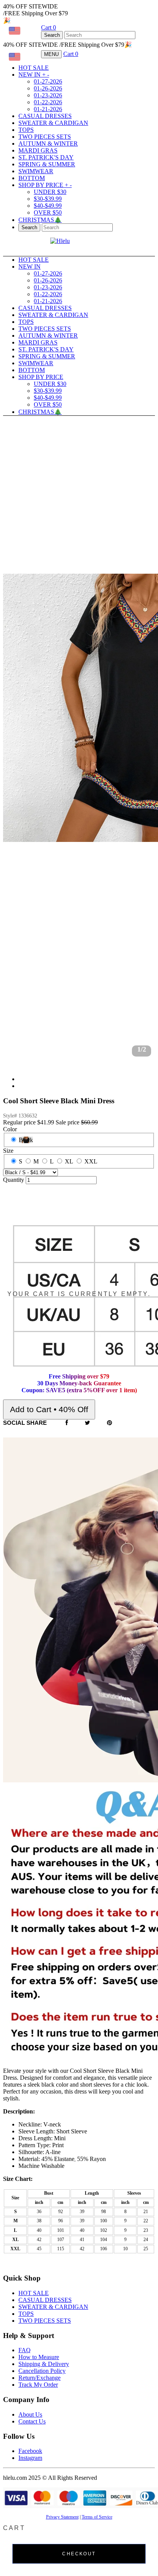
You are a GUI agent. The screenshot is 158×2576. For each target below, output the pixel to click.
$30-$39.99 (48, 199)
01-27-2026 (48, 81)
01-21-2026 (48, 109)
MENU (51, 54)
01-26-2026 (48, 88)
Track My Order (38, 2385)
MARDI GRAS (38, 150)
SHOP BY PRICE (45, 185)
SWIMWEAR (36, 171)
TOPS (26, 130)
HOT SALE (34, 68)
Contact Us (32, 2421)
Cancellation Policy (42, 2371)
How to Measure (39, 2357)
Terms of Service (97, 2517)
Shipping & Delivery (44, 2364)
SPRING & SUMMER (47, 164)
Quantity (14, 1180)
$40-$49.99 (48, 206)
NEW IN (34, 75)
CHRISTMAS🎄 (40, 220)
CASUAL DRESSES (45, 116)
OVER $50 (48, 212)
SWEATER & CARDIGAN (53, 123)
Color (10, 1129)
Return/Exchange (39, 2378)
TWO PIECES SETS (45, 137)
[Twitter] (87, 1423)
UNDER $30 (50, 192)
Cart (49, 27)
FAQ (25, 2350)
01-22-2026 (48, 102)
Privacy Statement (62, 2517)
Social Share (25, 1423)
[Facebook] (67, 1423)
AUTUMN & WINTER (48, 144)
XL (69, 1161)
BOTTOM (32, 178)
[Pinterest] (109, 1423)
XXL (91, 1161)
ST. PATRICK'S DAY (46, 157)
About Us (30, 2414)
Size (8, 1151)
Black (26, 1140)
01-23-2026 (48, 95)
